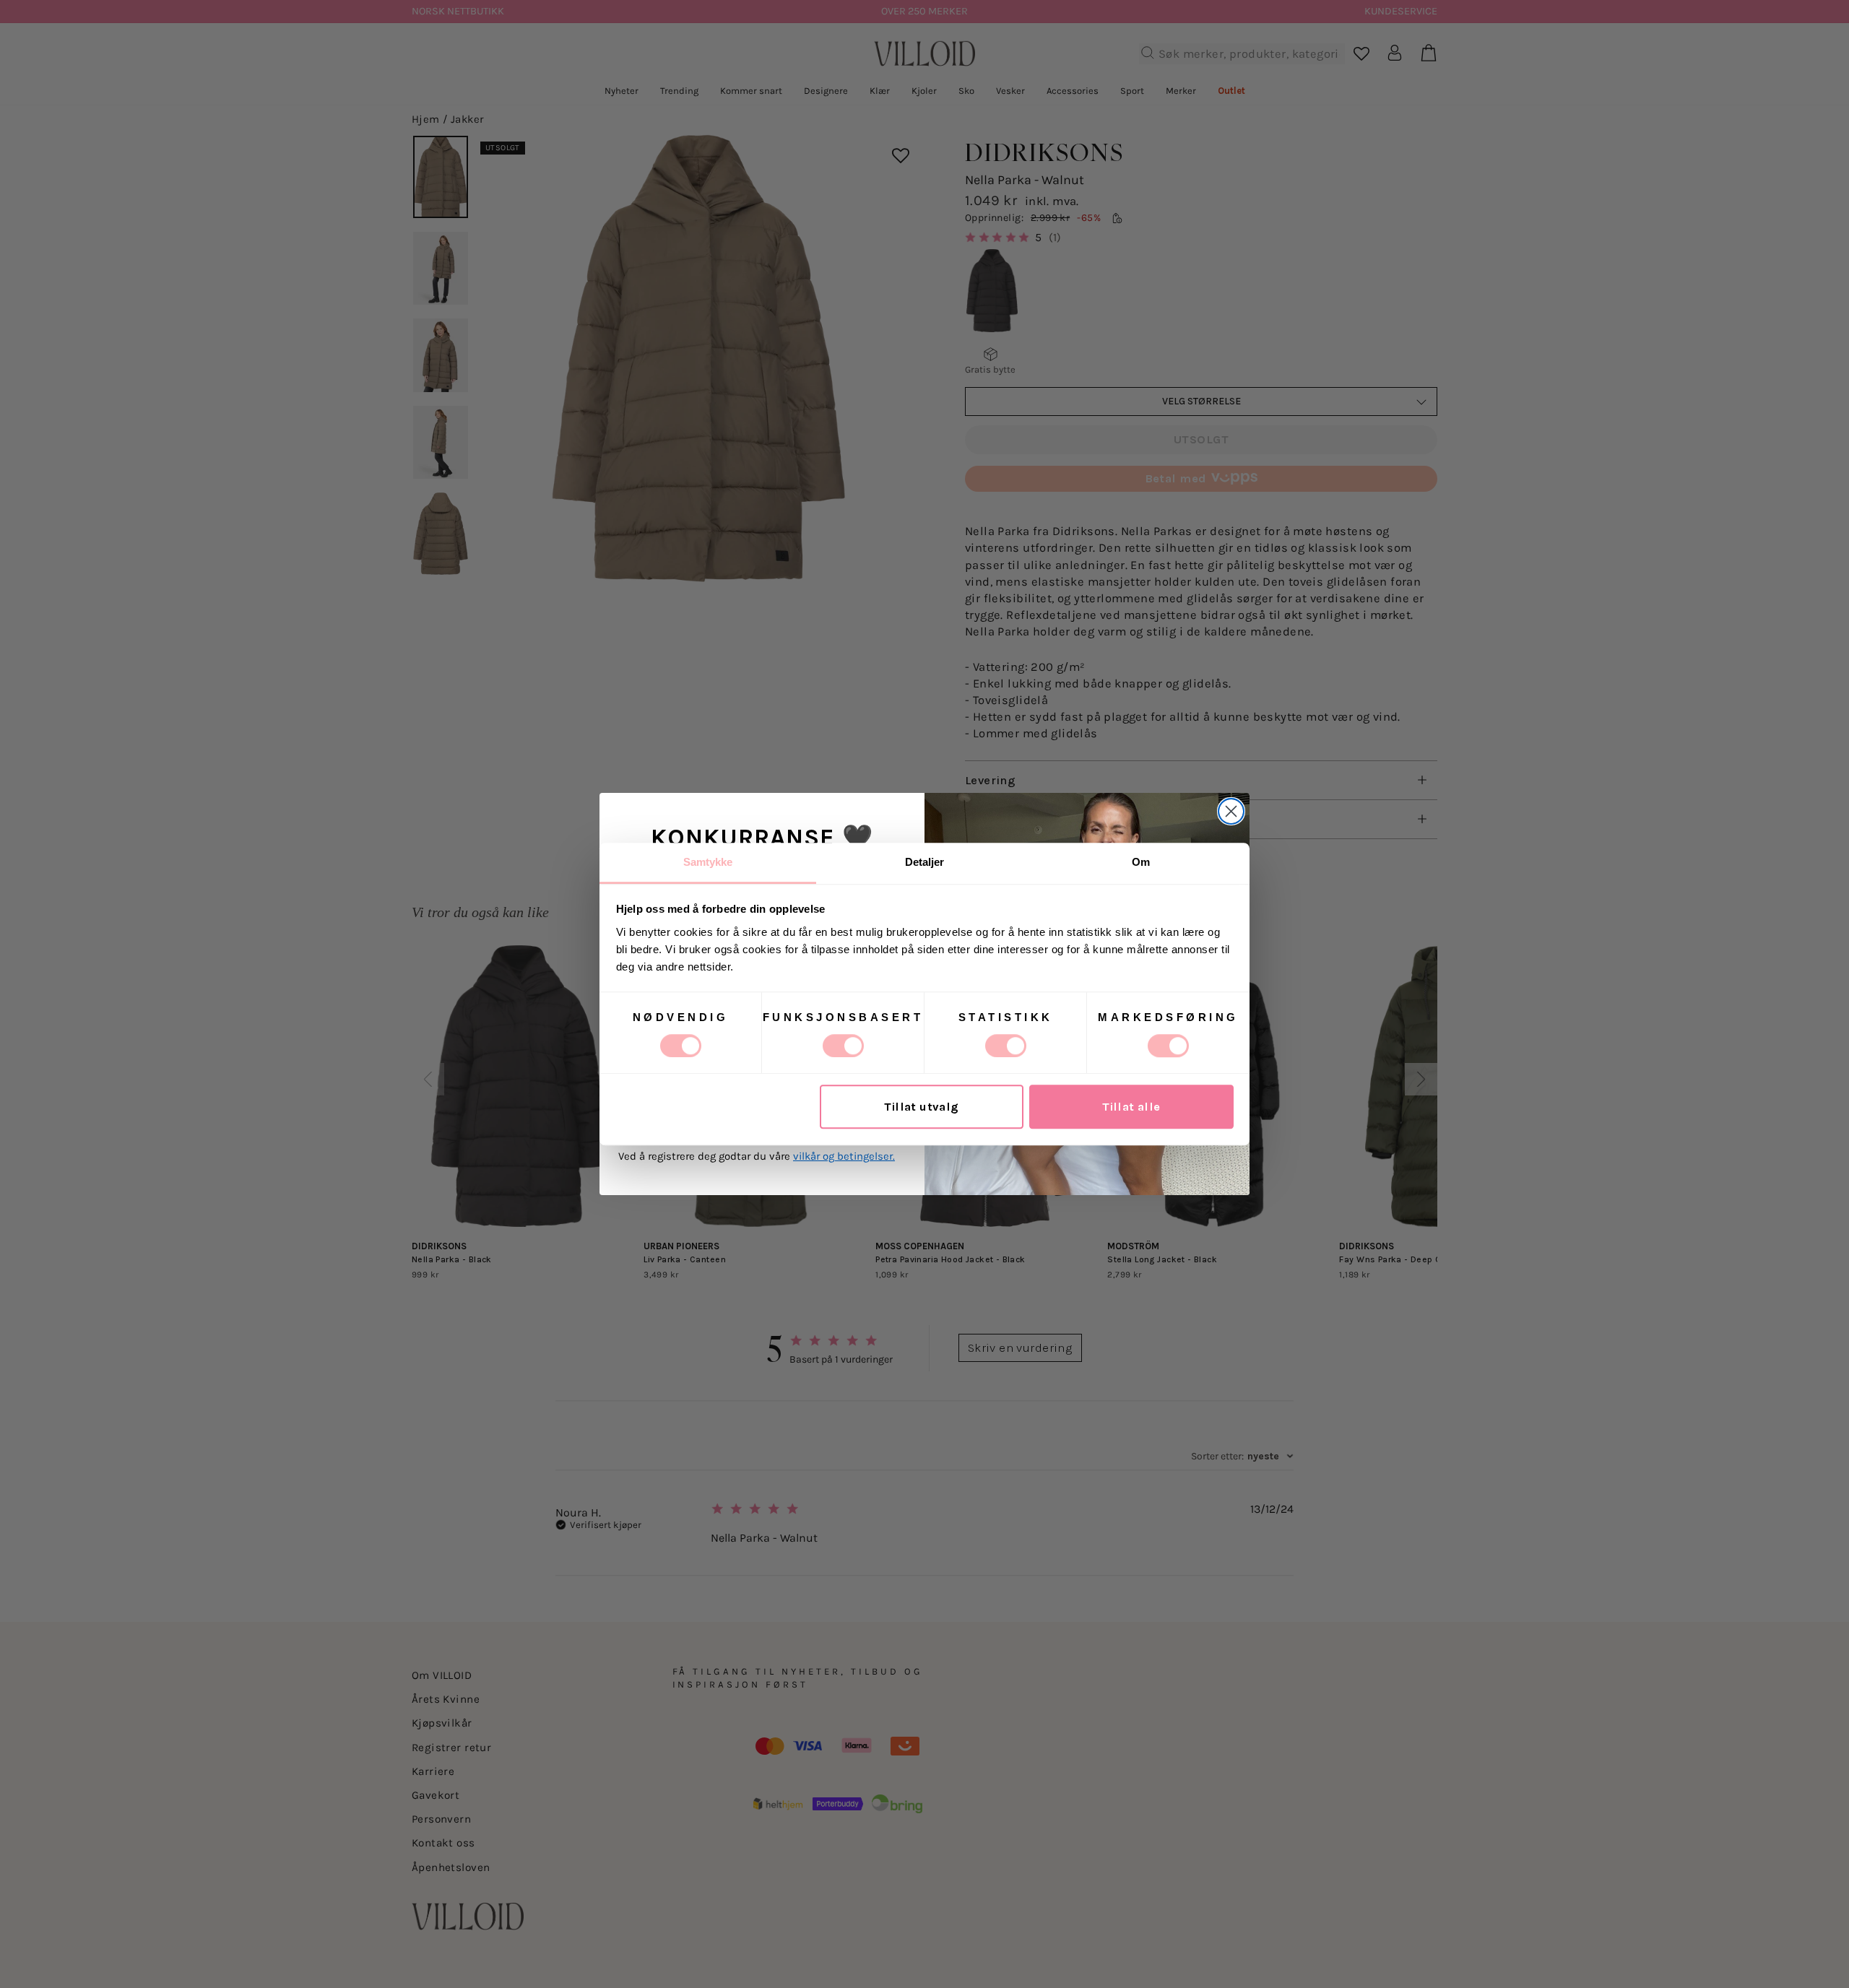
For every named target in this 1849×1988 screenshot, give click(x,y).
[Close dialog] (1231, 811)
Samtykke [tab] (708, 862)
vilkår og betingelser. (844, 1156)
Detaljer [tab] (925, 862)
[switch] (843, 1046)
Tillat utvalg (921, 1107)
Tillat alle (1131, 1107)
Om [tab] (1141, 862)
